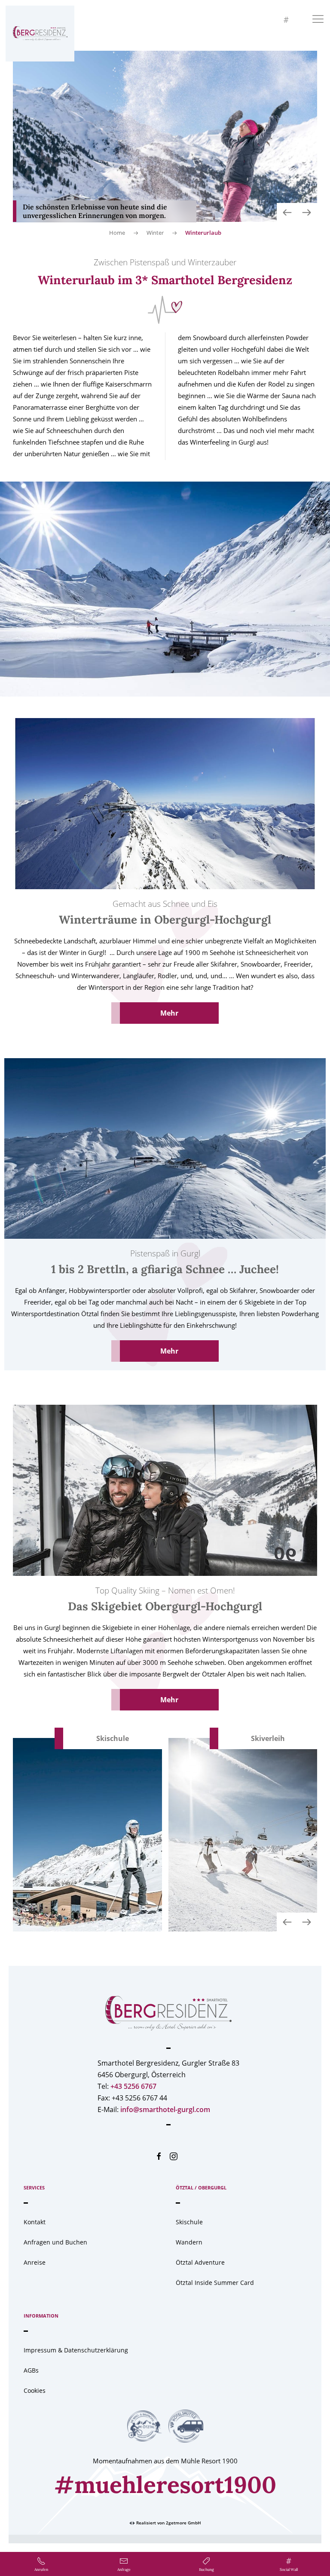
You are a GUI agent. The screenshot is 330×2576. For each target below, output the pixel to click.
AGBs (31, 2370)
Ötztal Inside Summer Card (215, 2283)
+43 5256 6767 (133, 2086)
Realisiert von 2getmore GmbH (168, 2523)
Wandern (189, 2242)
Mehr (169, 1013)
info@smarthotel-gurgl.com (165, 2109)
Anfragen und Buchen (55, 2242)
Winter (155, 233)
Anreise (35, 2262)
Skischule (113, 1738)
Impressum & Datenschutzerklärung (76, 2350)
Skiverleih (268, 1738)
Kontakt (35, 2222)
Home (117, 233)
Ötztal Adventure (200, 2262)
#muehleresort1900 (165, 2485)
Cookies (35, 2390)
